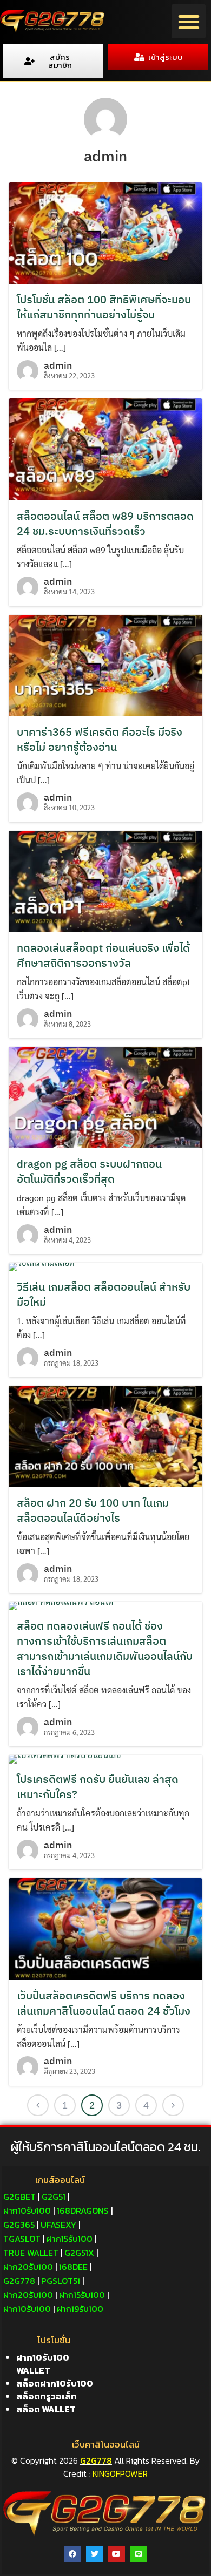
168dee (73, 2267)
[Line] (139, 2554)
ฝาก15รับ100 (70, 2239)
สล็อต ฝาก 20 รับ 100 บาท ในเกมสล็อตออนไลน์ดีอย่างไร (93, 1510)
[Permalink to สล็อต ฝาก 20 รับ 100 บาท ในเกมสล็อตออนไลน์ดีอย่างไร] (105, 1435)
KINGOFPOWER (120, 2473)
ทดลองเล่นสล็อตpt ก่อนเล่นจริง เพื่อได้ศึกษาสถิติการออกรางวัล (103, 955)
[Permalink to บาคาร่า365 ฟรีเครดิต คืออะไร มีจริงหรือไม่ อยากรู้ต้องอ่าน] (105, 664)
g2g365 (19, 2225)
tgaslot (22, 2239)
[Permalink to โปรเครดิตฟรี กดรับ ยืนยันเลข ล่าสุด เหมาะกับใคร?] (65, 1758)
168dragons (83, 2211)
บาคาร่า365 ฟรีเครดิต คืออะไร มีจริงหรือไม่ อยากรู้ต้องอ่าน (100, 739)
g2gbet (19, 2197)
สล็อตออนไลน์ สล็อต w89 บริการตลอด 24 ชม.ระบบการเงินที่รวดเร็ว (105, 523)
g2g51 (54, 2197)
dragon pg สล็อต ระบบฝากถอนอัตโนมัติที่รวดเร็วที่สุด (89, 1171)
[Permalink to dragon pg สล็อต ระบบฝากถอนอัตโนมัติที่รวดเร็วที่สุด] (105, 1096)
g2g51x (79, 2253)
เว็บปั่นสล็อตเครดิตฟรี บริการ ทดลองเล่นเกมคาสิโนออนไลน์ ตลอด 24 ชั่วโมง (104, 2003)
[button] (189, 21)
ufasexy (58, 2225)
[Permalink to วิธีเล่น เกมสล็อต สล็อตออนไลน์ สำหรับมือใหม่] (42, 1266)
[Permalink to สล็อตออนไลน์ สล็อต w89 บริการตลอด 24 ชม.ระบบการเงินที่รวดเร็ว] (105, 448)
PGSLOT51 (61, 2281)
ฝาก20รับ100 (28, 2267)
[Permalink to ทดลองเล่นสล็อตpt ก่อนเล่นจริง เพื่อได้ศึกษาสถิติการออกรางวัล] (105, 880)
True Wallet (31, 2253)
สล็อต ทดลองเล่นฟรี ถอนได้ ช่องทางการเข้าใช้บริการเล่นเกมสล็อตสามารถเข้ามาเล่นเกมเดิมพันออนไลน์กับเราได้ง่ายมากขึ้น (105, 1648)
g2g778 (19, 2281)
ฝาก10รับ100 (27, 2211)
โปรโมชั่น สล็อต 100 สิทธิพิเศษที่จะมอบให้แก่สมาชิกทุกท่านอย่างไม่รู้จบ (104, 307)
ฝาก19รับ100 (80, 2309)
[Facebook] (72, 2554)
